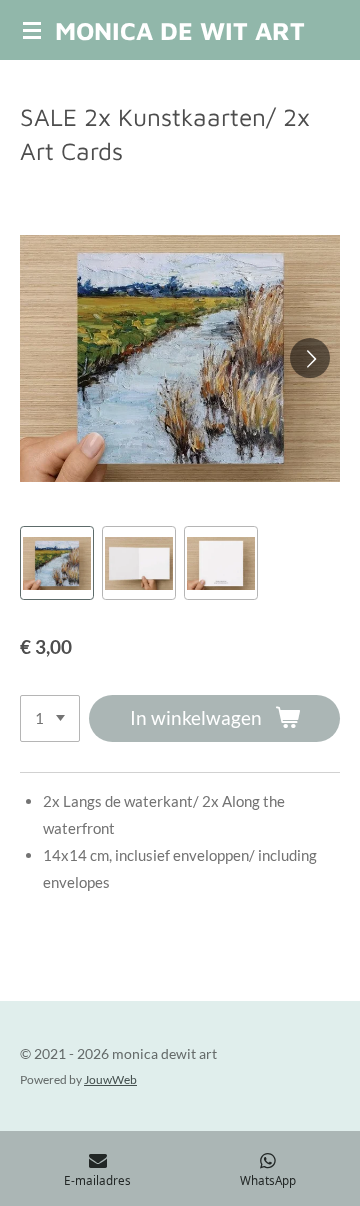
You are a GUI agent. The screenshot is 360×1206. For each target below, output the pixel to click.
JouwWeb (110, 1079)
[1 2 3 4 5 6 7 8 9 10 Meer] (50, 718)
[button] (57, 563)
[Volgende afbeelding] (310, 358)
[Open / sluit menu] (32, 30)
